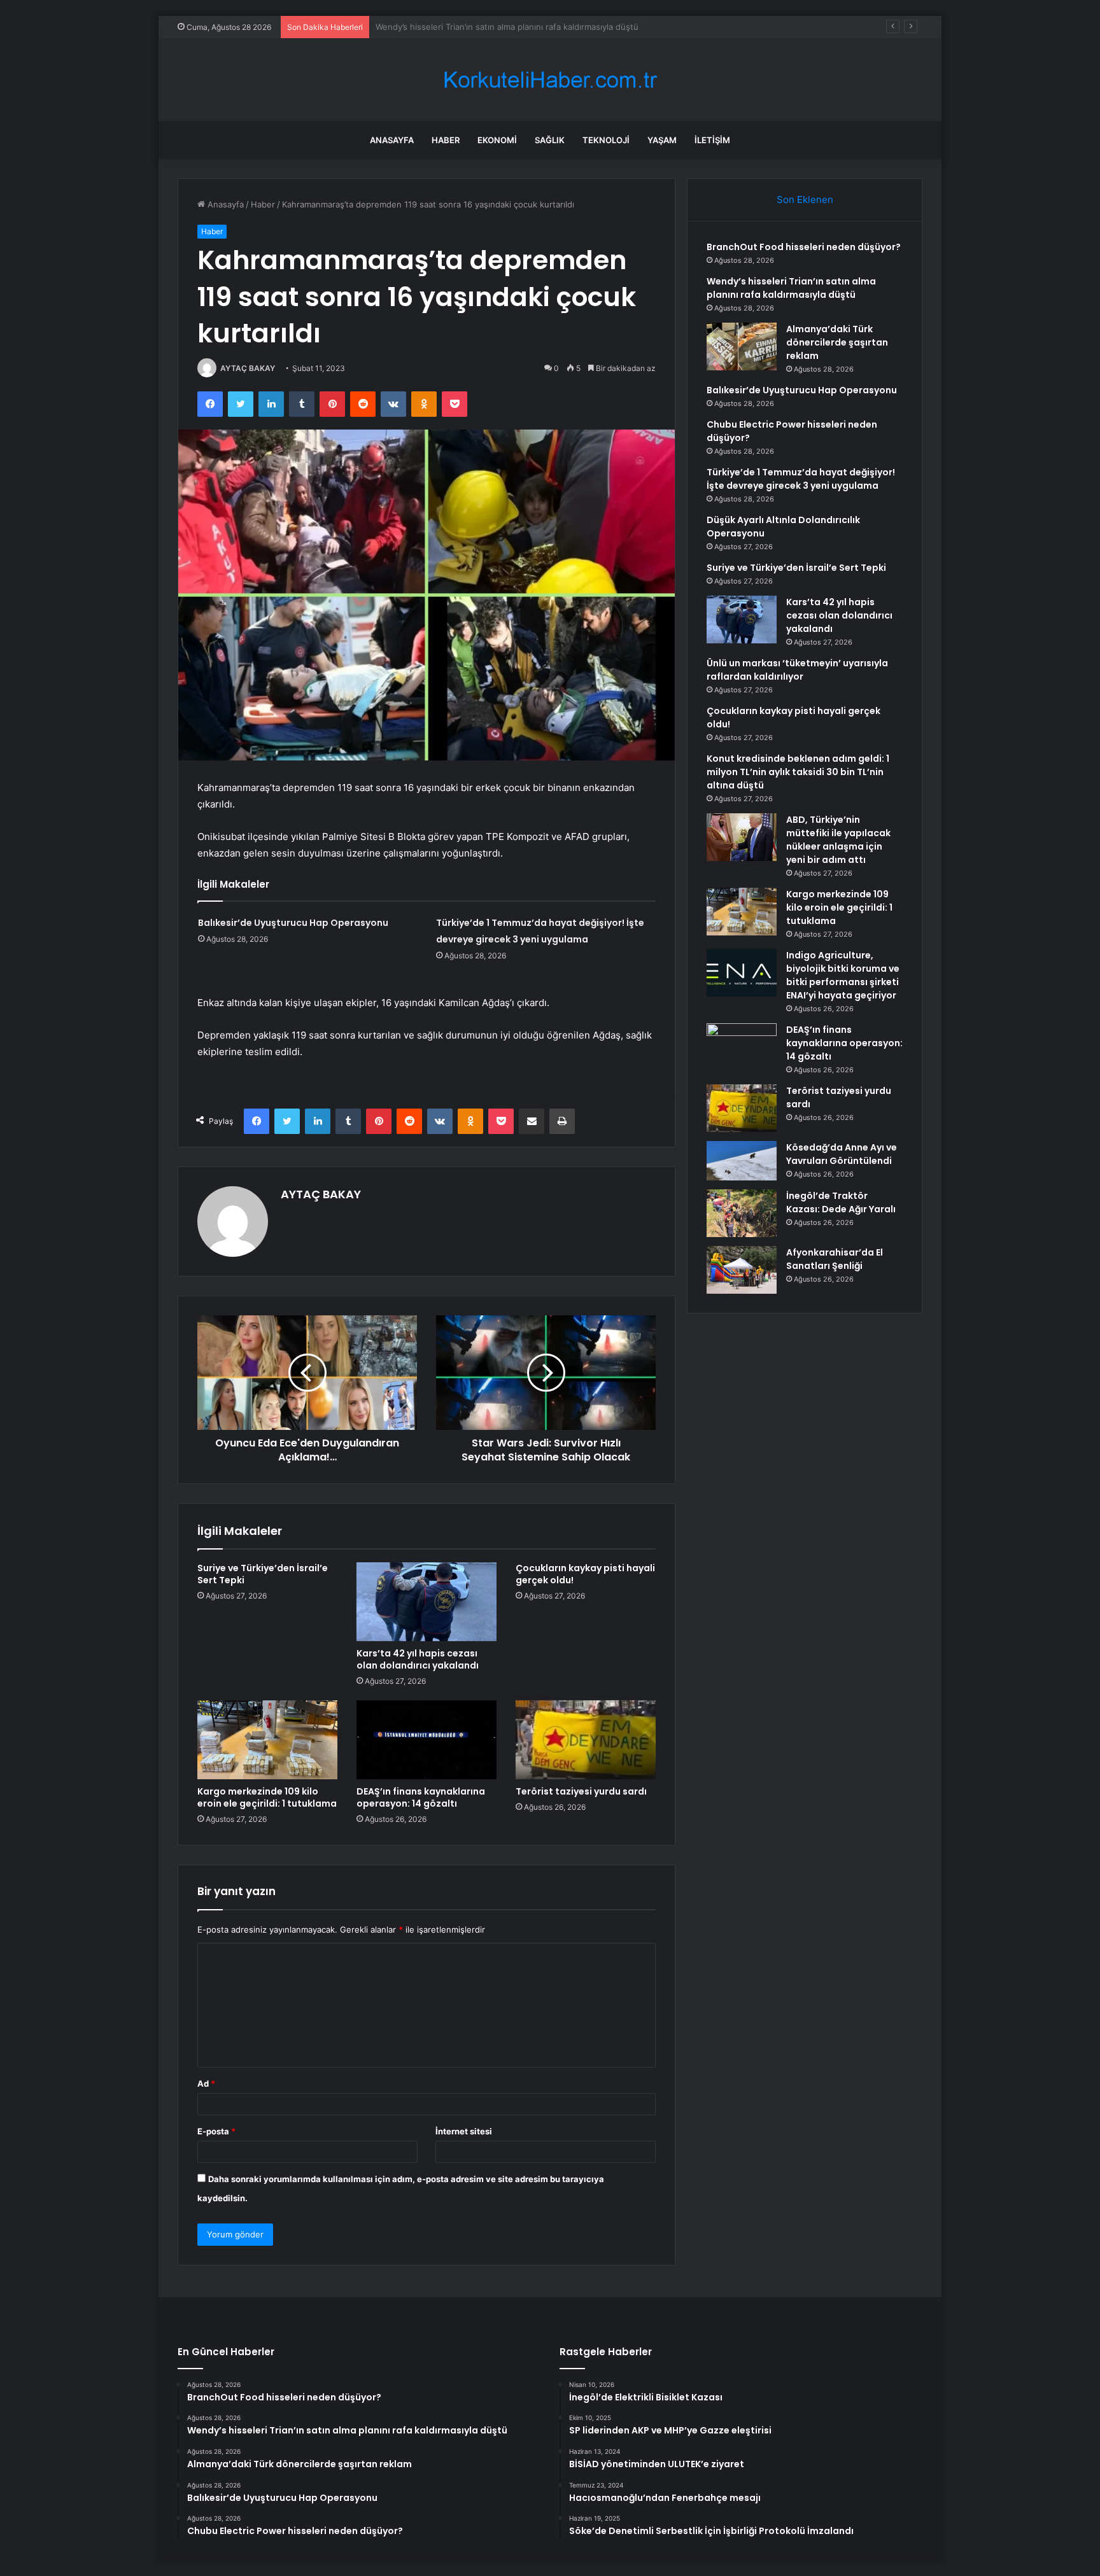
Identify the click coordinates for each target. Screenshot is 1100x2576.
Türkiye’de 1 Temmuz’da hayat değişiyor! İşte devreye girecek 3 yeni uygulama (801, 479)
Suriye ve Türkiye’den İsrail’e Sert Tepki (263, 1574)
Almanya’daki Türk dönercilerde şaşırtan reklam (468, 27)
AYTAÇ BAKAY (248, 368)
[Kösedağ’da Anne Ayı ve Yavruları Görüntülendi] (742, 1161)
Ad (206, 2083)
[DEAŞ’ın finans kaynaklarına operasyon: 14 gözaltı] (427, 1740)
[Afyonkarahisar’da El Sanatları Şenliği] (742, 1270)
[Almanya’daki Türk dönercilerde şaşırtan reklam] (742, 346)
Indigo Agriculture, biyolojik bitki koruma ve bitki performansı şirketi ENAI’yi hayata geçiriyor (843, 975)
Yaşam (662, 140)
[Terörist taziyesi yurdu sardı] (586, 1740)
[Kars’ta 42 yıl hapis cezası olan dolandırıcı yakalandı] (427, 1602)
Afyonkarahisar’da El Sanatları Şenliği (835, 1259)
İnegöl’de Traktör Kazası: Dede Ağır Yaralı (841, 1202)
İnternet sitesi (464, 2131)
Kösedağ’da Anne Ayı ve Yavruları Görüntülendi (842, 1154)
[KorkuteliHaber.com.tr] (550, 80)
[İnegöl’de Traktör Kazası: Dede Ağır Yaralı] (742, 1213)
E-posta (216, 2131)
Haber (446, 140)
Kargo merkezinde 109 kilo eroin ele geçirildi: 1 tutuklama (267, 1797)
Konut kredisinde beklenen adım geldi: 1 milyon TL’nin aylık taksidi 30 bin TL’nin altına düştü (798, 772)
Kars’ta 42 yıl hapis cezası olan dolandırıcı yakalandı (418, 1659)
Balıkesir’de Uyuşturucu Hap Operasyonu (293, 923)
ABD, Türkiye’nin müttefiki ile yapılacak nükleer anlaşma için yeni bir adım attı (838, 840)
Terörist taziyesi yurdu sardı (581, 1791)
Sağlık (550, 140)
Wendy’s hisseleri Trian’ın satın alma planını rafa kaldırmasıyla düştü (791, 288)
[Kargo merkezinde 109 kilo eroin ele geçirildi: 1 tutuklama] (267, 1740)
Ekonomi (497, 140)
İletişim (712, 140)
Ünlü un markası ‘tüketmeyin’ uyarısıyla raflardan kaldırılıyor (797, 670)
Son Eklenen (805, 199)
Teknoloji (606, 140)
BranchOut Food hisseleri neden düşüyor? (804, 247)
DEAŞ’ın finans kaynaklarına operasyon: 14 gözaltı (421, 1797)
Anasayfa (392, 140)
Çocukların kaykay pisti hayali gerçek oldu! (585, 1574)
